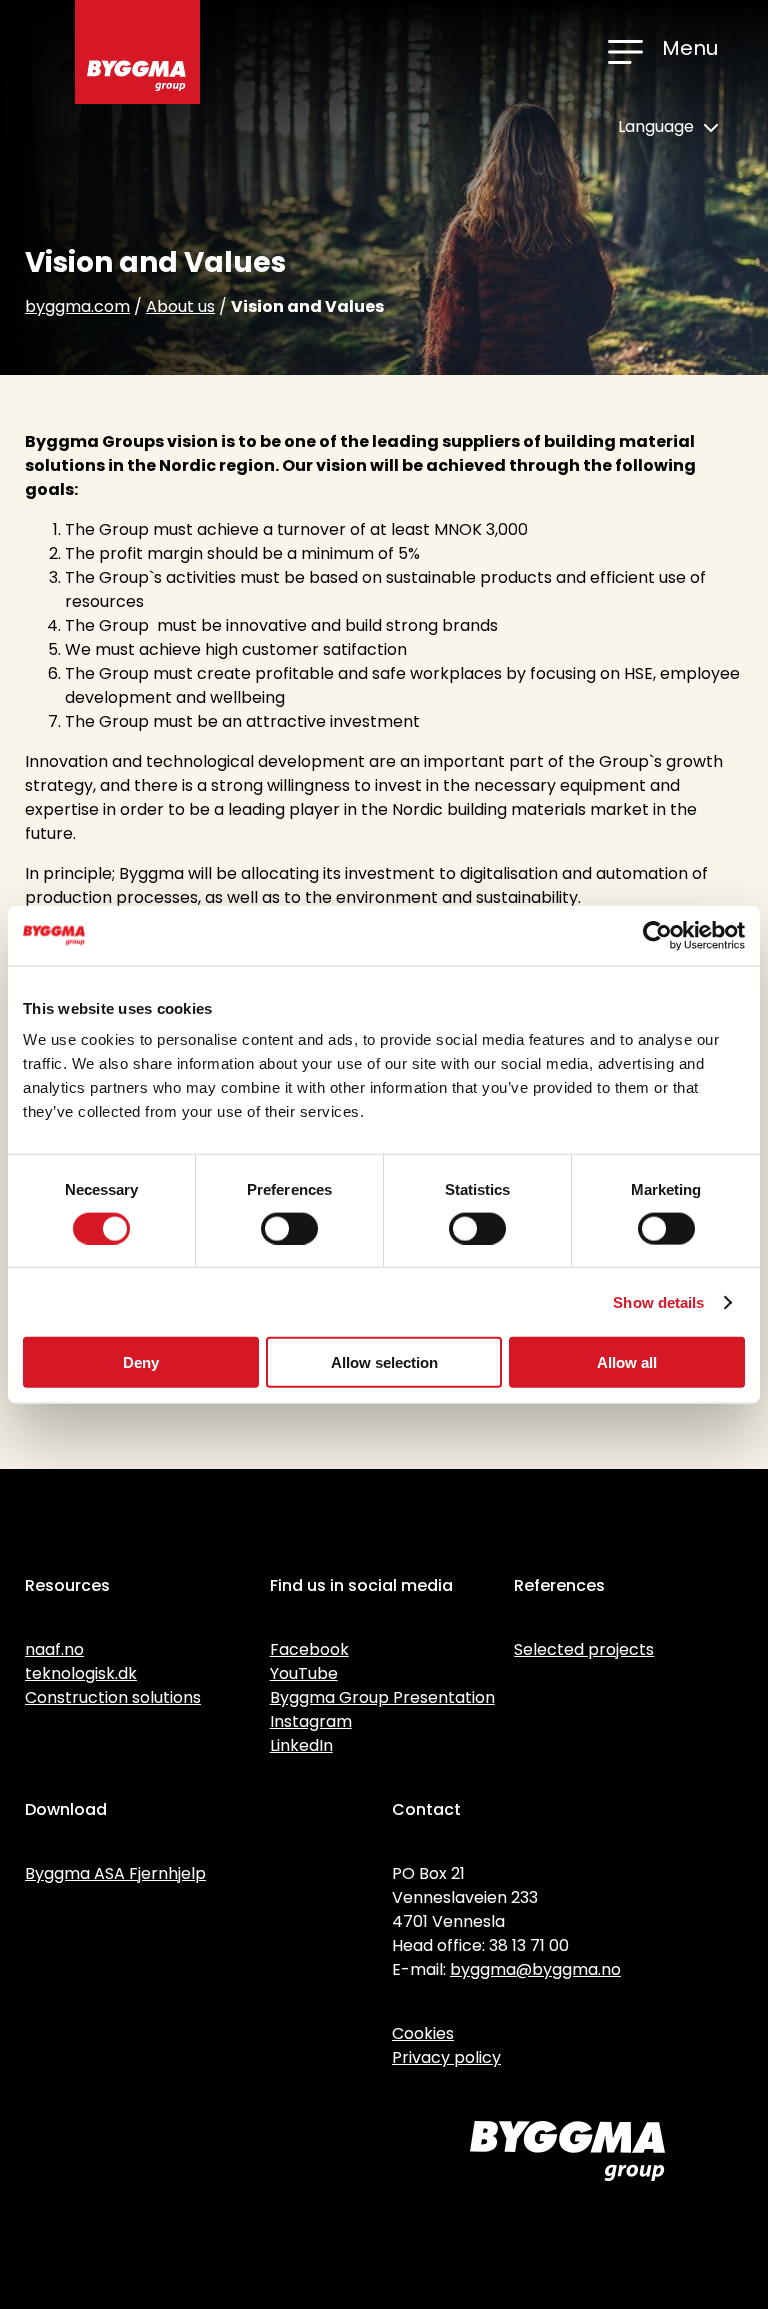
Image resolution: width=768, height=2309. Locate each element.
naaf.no (54, 1649)
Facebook (309, 1649)
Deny (141, 1362)
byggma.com (77, 306)
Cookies (423, 2033)
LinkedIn (301, 1745)
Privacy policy (446, 2057)
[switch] (289, 1228)
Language (658, 126)
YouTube (304, 1673)
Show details (658, 1301)
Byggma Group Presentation (382, 1697)
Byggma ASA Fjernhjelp (115, 1873)
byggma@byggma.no (535, 1969)
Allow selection (384, 1362)
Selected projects (584, 1649)
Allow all (627, 1362)
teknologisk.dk (81, 1673)
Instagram (311, 1721)
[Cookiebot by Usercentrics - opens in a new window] (657, 935)
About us (180, 306)
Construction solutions (113, 1697)
